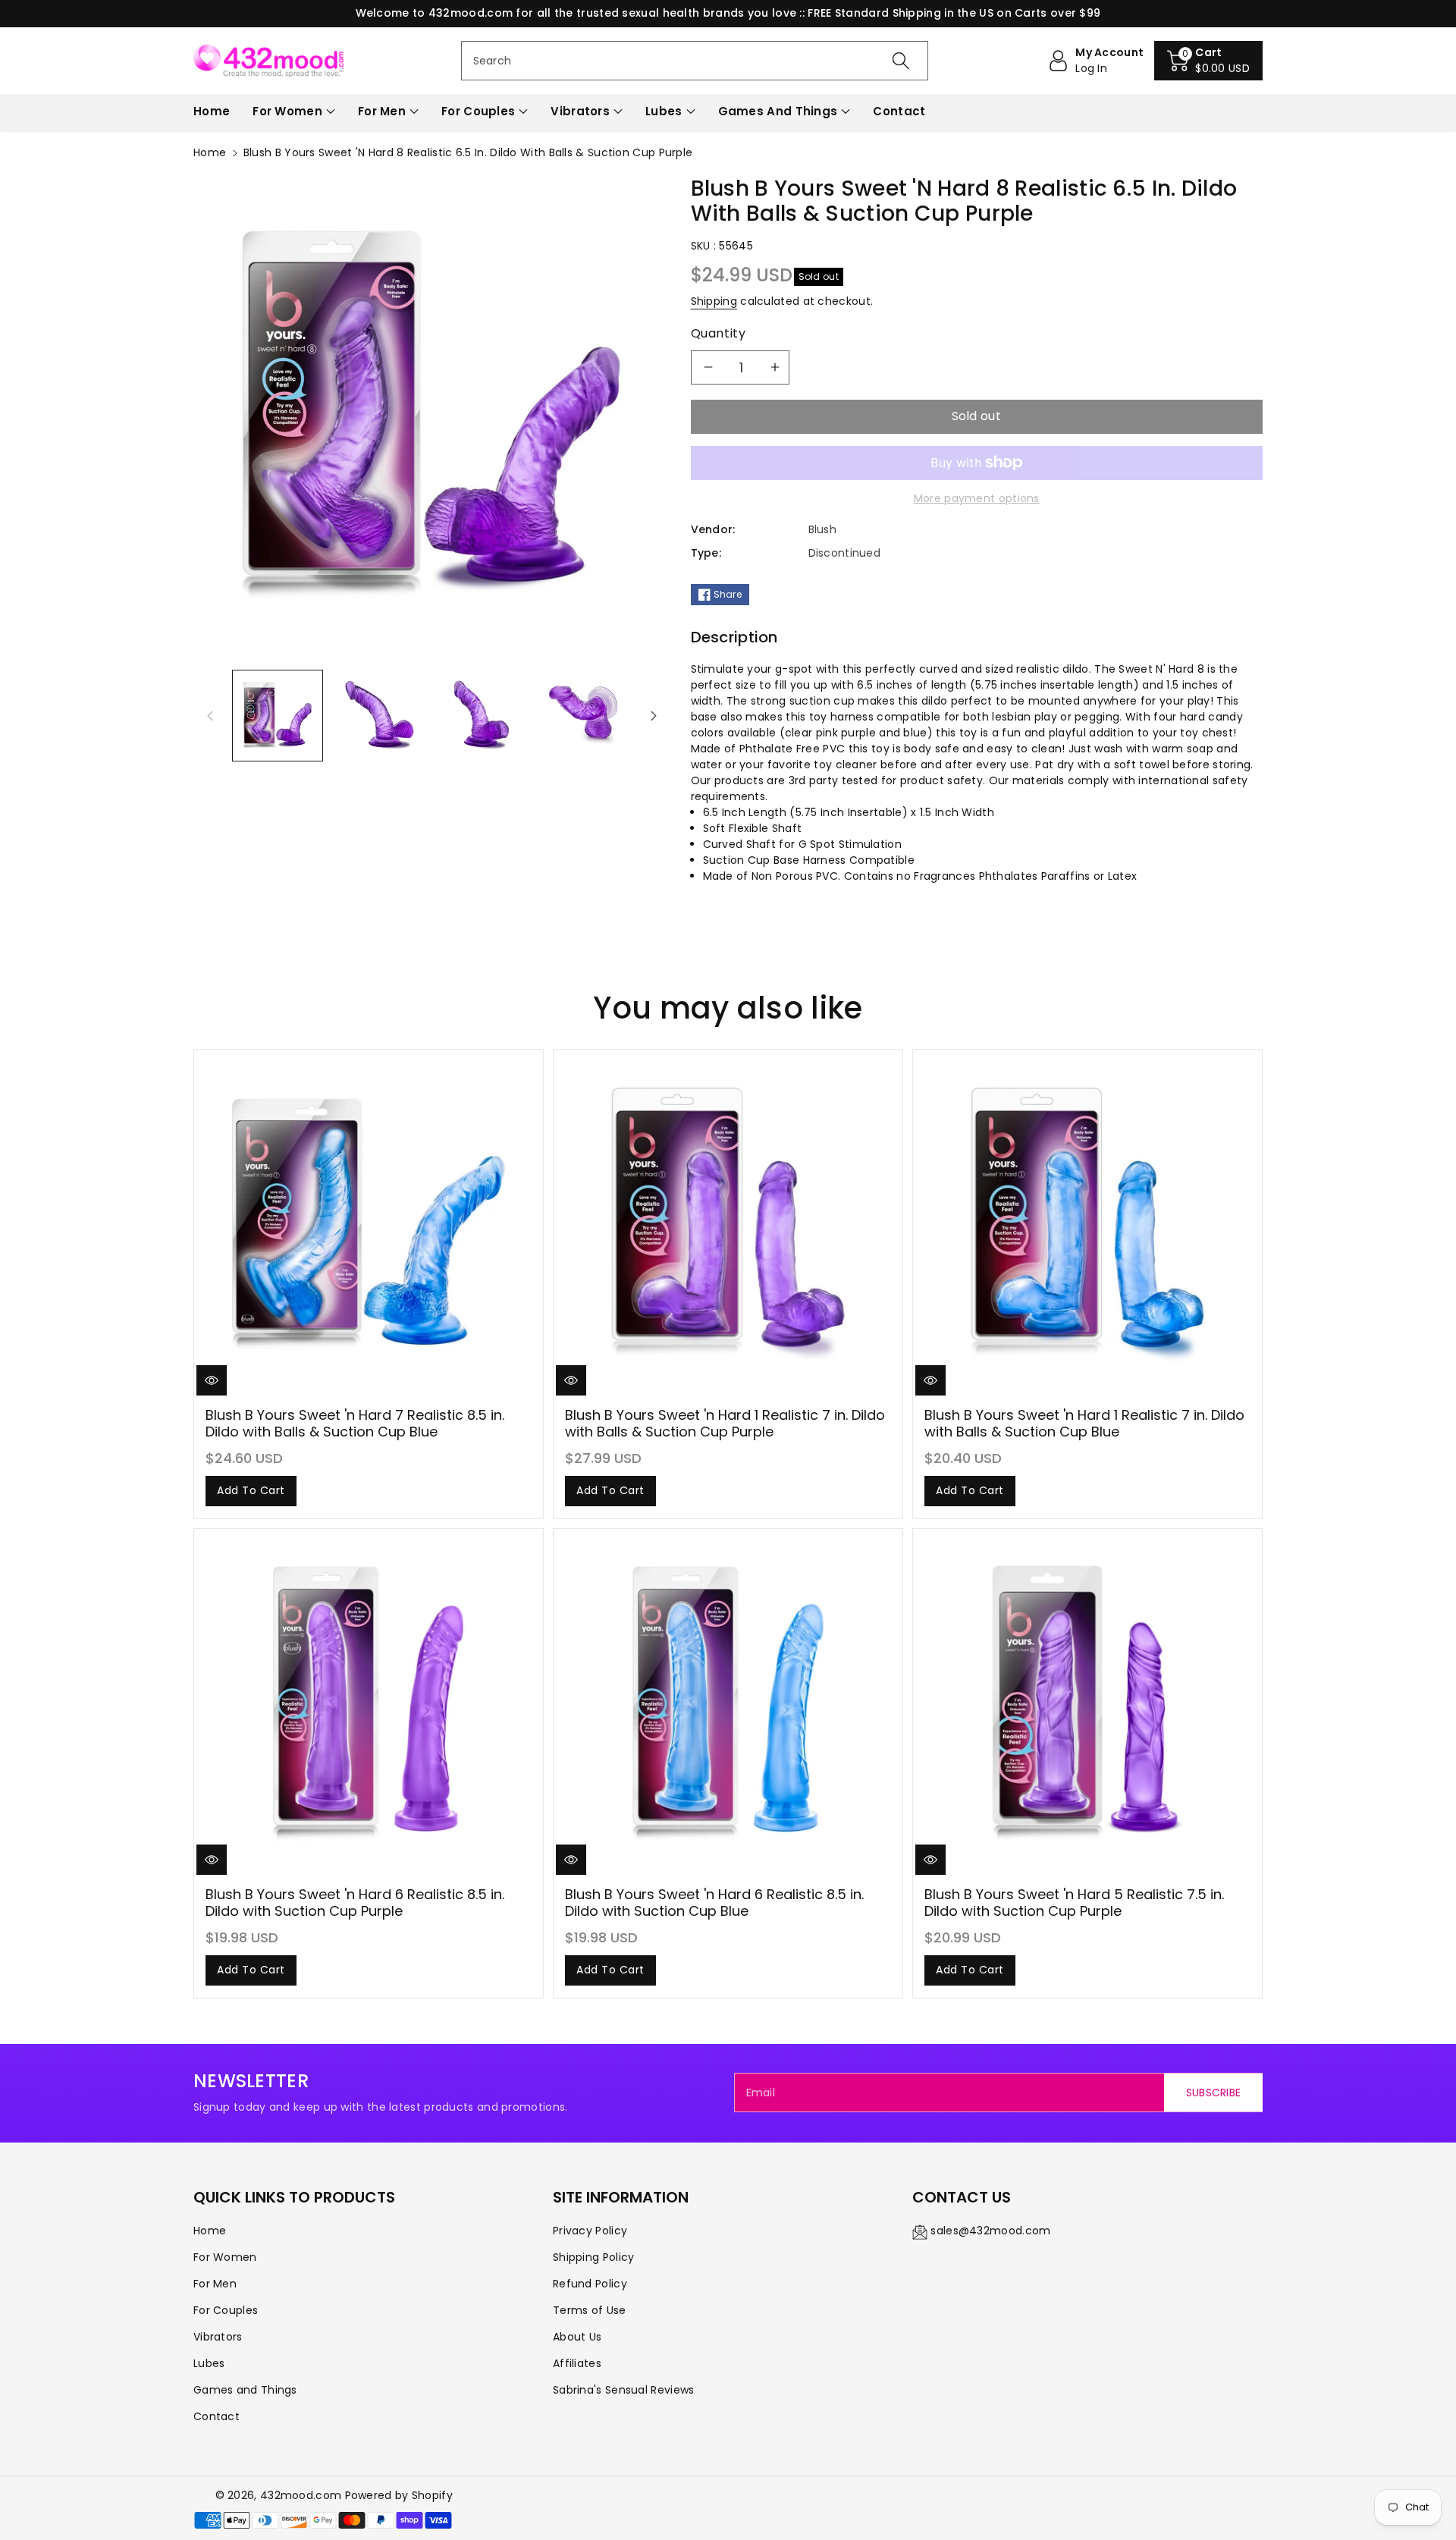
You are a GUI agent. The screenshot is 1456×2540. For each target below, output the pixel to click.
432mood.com (301, 2495)
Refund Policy (590, 2284)
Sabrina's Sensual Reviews (624, 2390)
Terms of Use (590, 2310)
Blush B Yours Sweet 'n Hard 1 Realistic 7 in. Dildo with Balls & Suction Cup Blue (1084, 1423)
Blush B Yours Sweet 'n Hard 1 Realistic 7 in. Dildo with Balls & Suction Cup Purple (725, 1423)
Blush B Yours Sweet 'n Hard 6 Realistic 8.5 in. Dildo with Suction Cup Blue (714, 1903)
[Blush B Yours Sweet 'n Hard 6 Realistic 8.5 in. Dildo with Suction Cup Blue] (728, 1703)
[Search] (901, 61)
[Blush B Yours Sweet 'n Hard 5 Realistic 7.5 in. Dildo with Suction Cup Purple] (1087, 1703)
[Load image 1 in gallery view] (278, 715)
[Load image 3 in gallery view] (482, 715)
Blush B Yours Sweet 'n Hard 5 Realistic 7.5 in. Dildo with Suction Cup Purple (1074, 1903)
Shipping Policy (594, 2257)
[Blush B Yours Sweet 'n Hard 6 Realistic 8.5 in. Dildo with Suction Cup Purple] (369, 1703)
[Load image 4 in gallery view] (583, 715)
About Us (577, 2337)
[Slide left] (210, 715)
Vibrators (580, 111)
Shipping (714, 301)
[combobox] (695, 61)
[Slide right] (654, 715)
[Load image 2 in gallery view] (379, 715)
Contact (217, 2416)
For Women (287, 111)
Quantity (719, 333)
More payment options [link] (977, 498)
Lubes (664, 111)
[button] (1208, 61)
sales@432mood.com (990, 2231)
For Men (382, 111)
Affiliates (577, 2363)
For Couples (478, 111)
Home (210, 152)
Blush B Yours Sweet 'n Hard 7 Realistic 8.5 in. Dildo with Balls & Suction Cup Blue (355, 1423)
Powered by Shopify (399, 2495)
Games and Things (778, 111)
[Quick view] (212, 1380)
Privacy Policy (590, 2231)
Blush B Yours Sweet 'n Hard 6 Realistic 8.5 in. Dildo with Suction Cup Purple (355, 1903)
